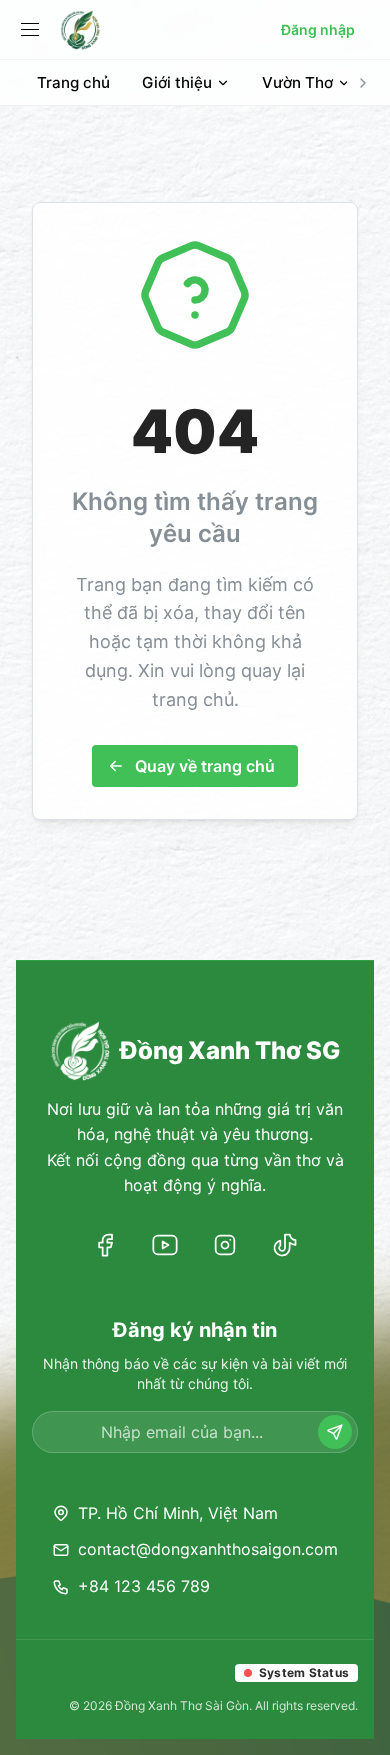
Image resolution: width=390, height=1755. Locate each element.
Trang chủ (73, 82)
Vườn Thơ (297, 82)
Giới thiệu (177, 82)
